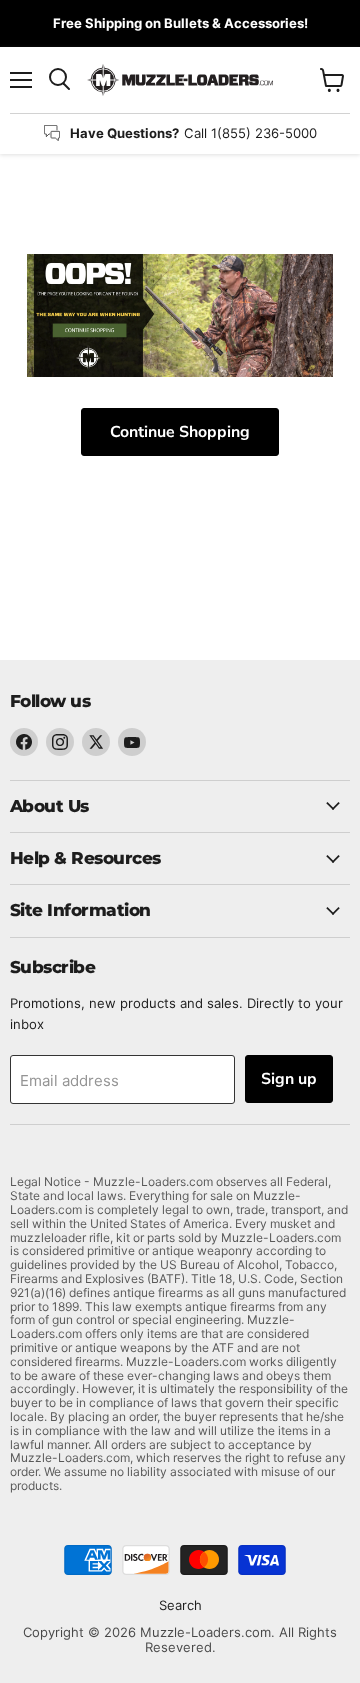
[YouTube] (132, 742)
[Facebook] (24, 742)
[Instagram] (60, 742)
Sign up (289, 1079)
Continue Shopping (180, 432)
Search (180, 1605)
